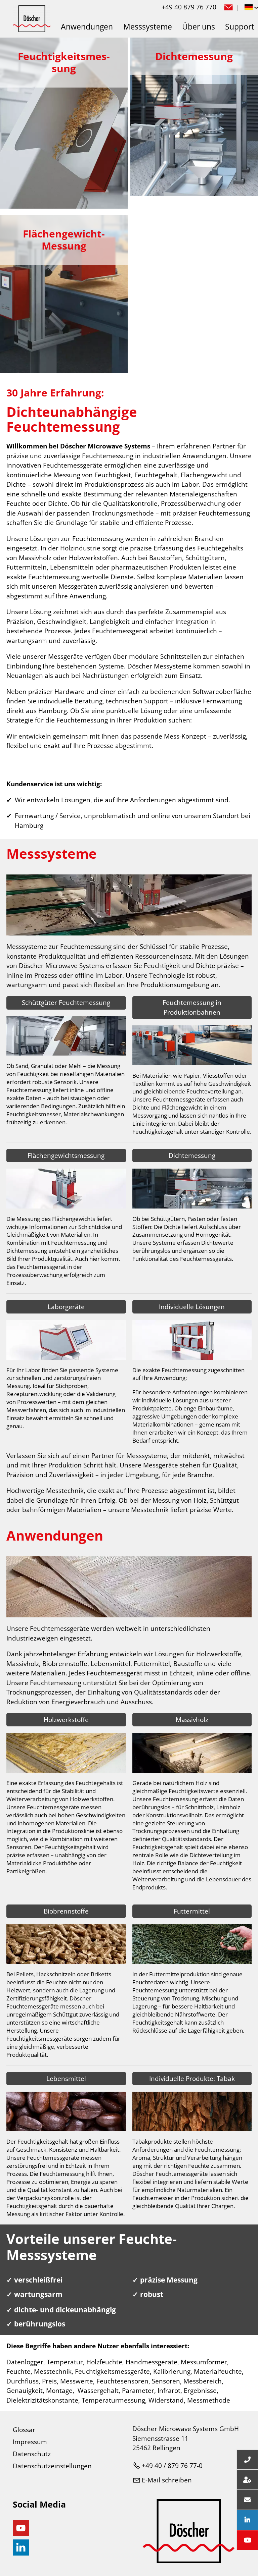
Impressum (30, 2442)
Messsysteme (148, 27)
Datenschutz (32, 2454)
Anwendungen (87, 27)
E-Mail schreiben (167, 2480)
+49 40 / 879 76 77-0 (172, 2466)
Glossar (24, 2430)
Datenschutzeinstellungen (52, 2466)
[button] (228, 7)
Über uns (199, 27)
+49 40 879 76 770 (189, 7)
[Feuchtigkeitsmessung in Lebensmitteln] (66, 2129)
